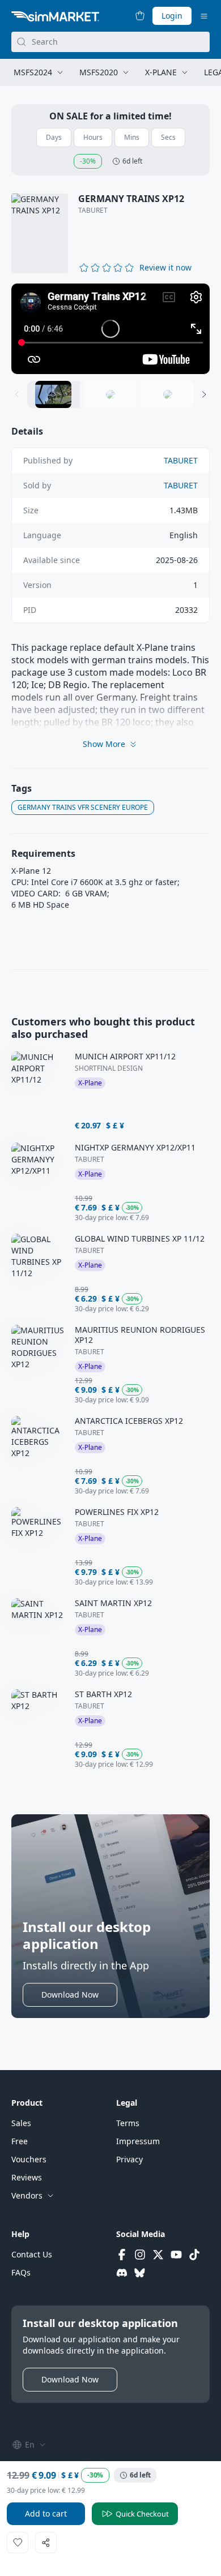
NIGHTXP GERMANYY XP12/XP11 (135, 1148)
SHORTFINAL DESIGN (109, 1068)
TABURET (93, 211)
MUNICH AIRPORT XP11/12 (125, 1057)
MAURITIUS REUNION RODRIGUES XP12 (140, 1335)
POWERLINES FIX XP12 (117, 1512)
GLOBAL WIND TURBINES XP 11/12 (140, 1239)
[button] (165, 268)
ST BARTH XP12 (103, 1694)
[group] (110, 329)
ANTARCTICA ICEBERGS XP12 (129, 1421)
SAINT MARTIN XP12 (113, 1603)
